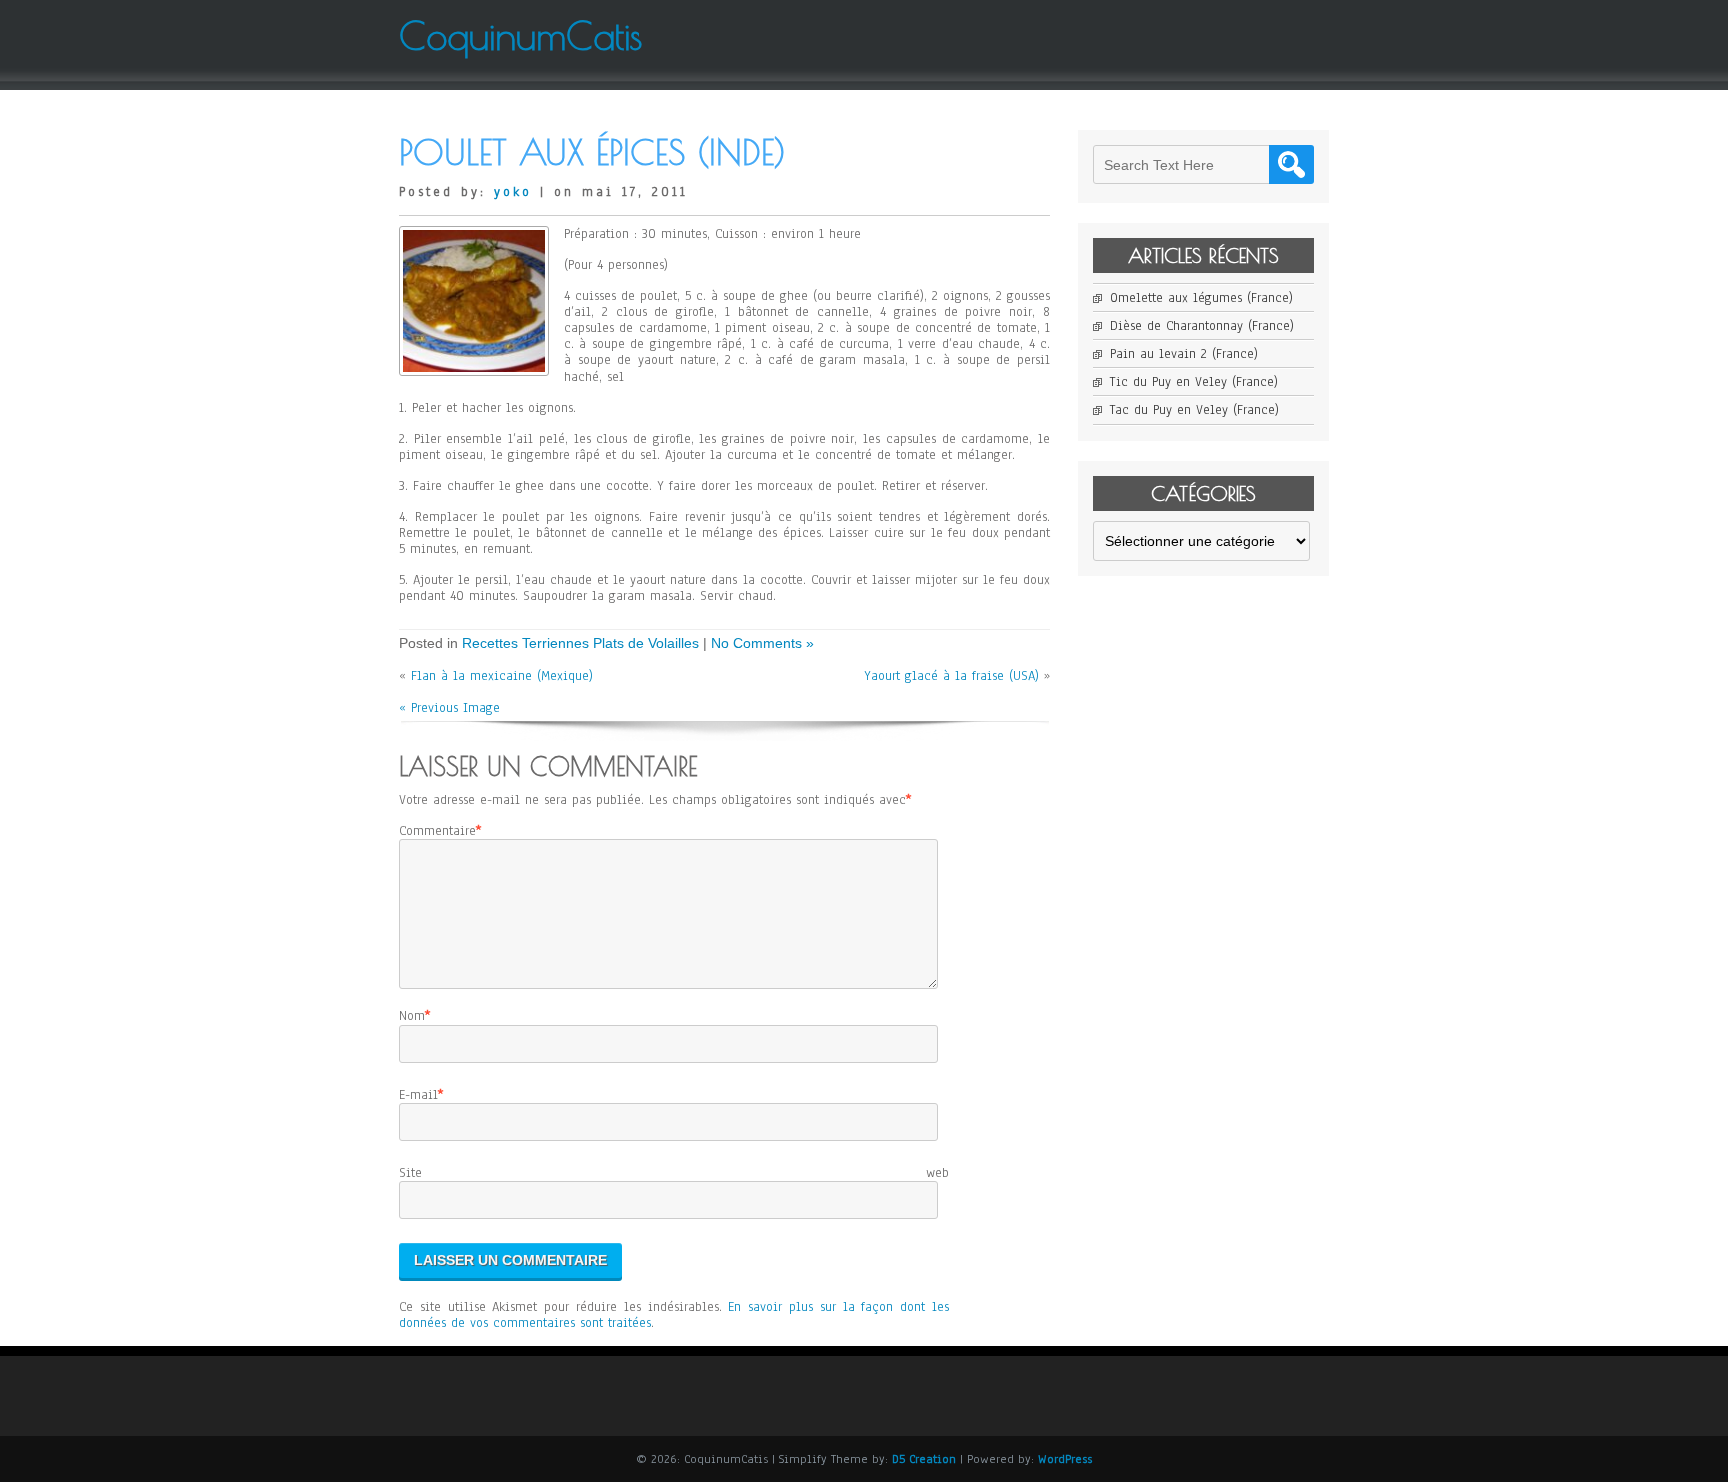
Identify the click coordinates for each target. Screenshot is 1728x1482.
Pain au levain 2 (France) (1184, 354)
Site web (674, 1173)
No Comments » (762, 643)
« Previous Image (449, 708)
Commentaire (437, 831)
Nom (412, 1016)
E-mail (418, 1095)
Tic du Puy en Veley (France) (1194, 382)
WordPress (1065, 1459)
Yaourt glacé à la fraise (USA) (951, 676)
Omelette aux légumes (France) (1201, 298)
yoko (513, 192)
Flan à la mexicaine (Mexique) (502, 676)
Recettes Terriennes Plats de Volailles (580, 643)
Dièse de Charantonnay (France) (1202, 326)
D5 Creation (924, 1459)
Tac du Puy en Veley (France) (1194, 410)
